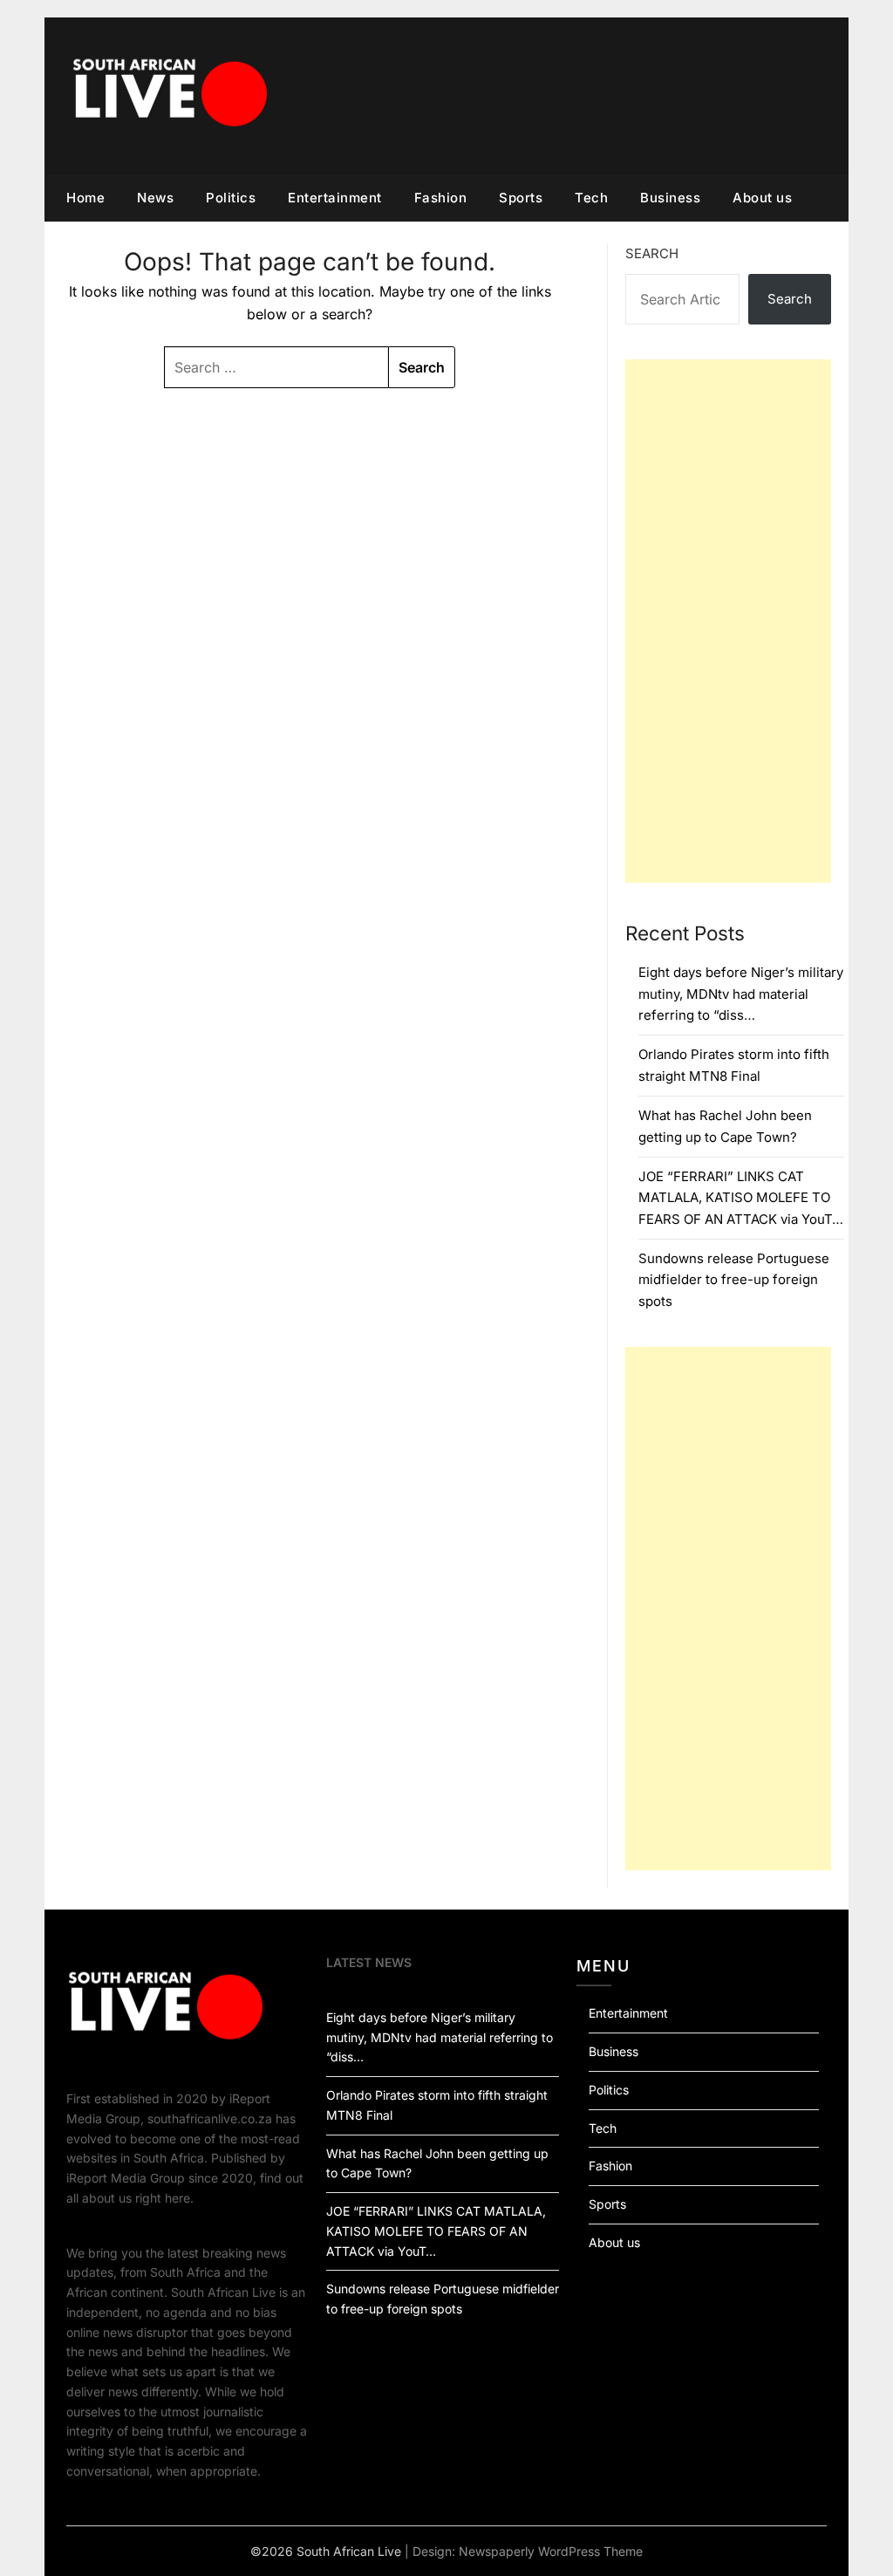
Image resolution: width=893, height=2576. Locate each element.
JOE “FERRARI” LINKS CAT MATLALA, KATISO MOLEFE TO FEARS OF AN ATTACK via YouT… (741, 1198)
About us (762, 198)
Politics (231, 198)
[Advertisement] (728, 621)
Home (85, 198)
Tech (591, 198)
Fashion (441, 198)
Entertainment (335, 198)
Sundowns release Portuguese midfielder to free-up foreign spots (734, 1280)
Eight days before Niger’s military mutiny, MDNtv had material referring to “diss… (741, 994)
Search (652, 253)
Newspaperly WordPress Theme (551, 2551)
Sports (521, 198)
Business (670, 198)
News (155, 198)
